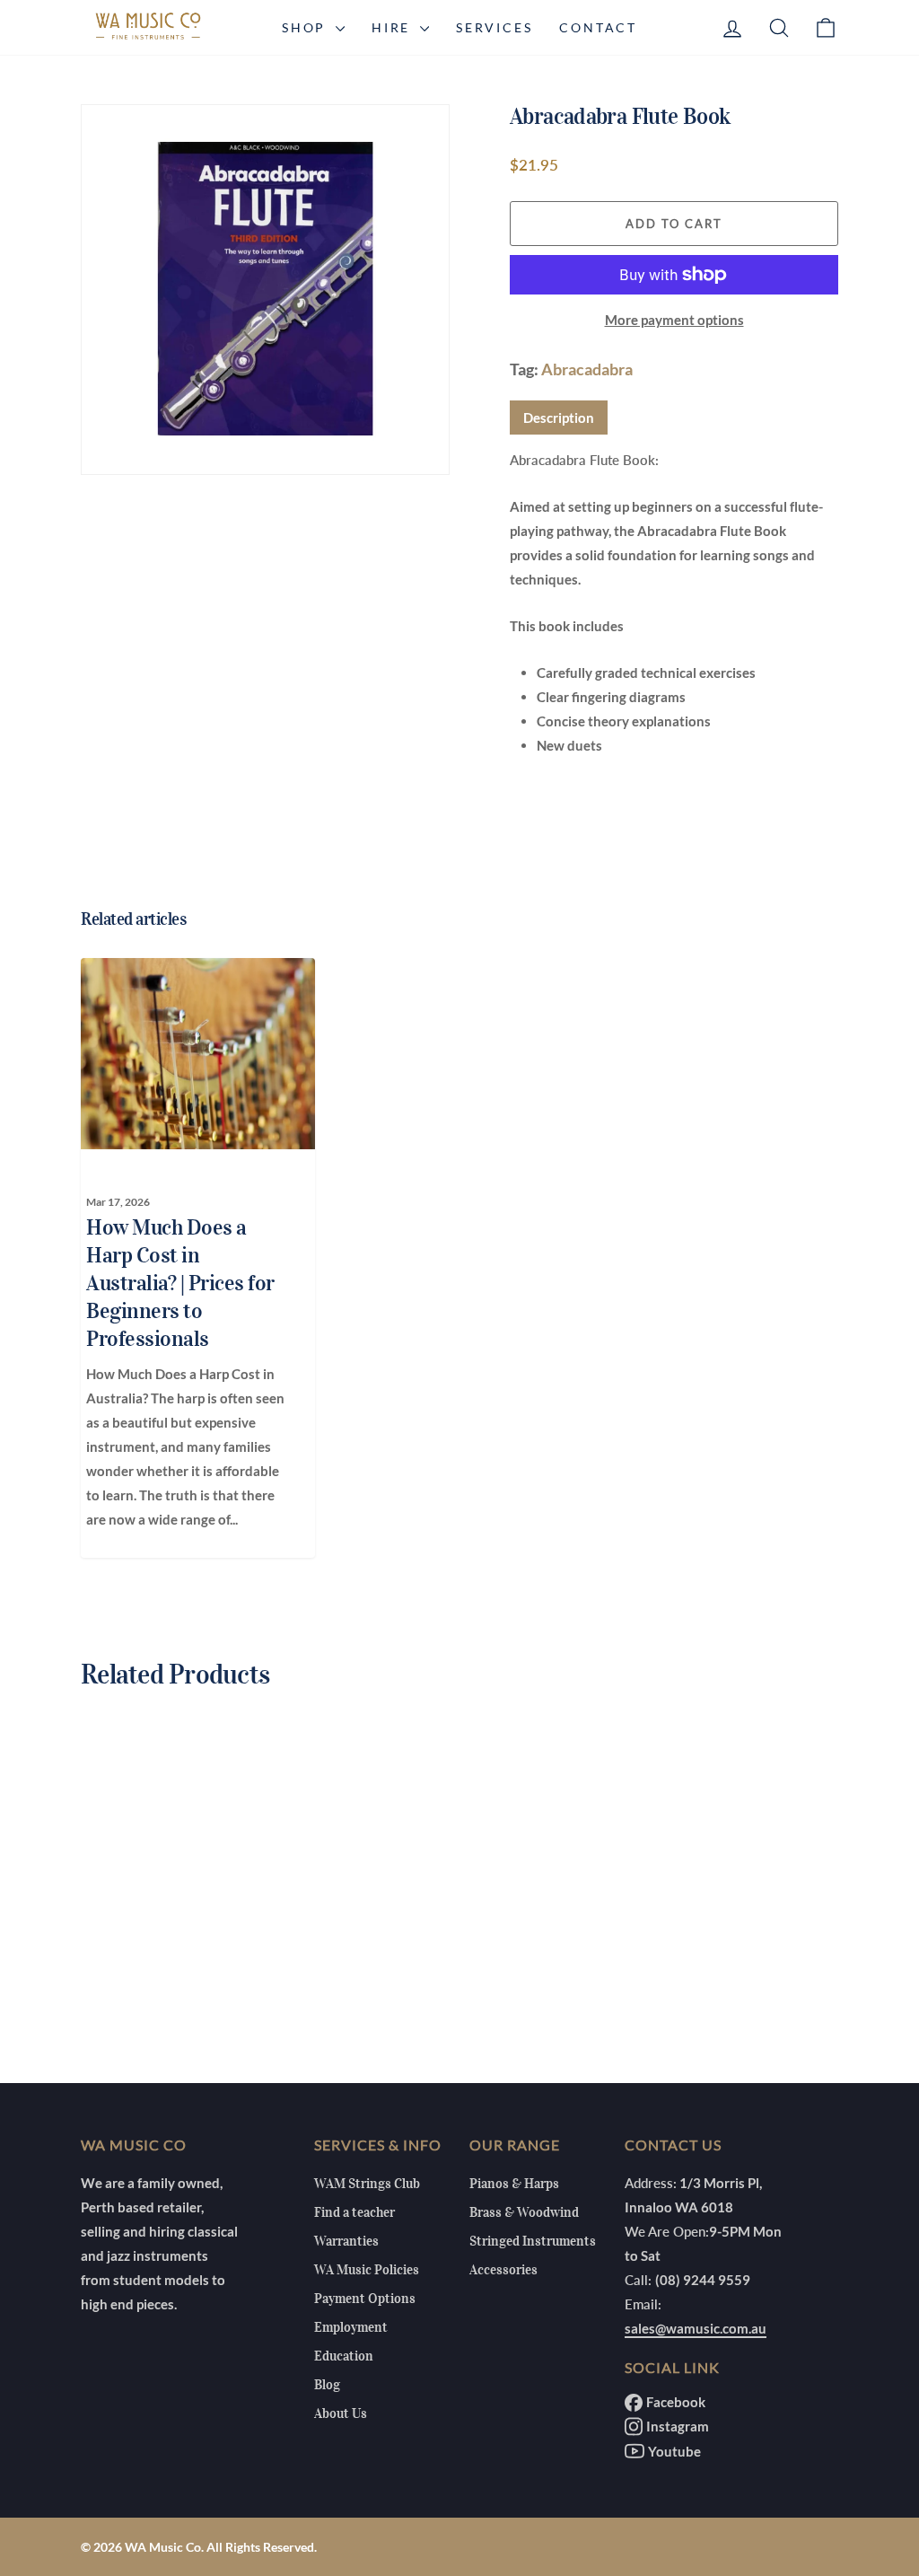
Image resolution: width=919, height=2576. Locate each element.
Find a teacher (354, 2212)
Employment (351, 2327)
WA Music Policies (367, 2270)
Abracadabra (587, 369)
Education (344, 2356)
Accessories (503, 2270)
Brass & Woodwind (524, 2212)
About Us (341, 2413)
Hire (394, 27)
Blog (327, 2385)
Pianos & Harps (514, 2184)
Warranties (346, 2241)
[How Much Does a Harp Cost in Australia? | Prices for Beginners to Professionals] (188, 1053)
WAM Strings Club (367, 2184)
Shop (306, 27)
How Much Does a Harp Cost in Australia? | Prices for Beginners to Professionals (180, 1283)
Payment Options (365, 2299)
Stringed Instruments (533, 2241)
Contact (598, 27)
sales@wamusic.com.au (696, 2328)
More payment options (674, 320)
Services (494, 27)
